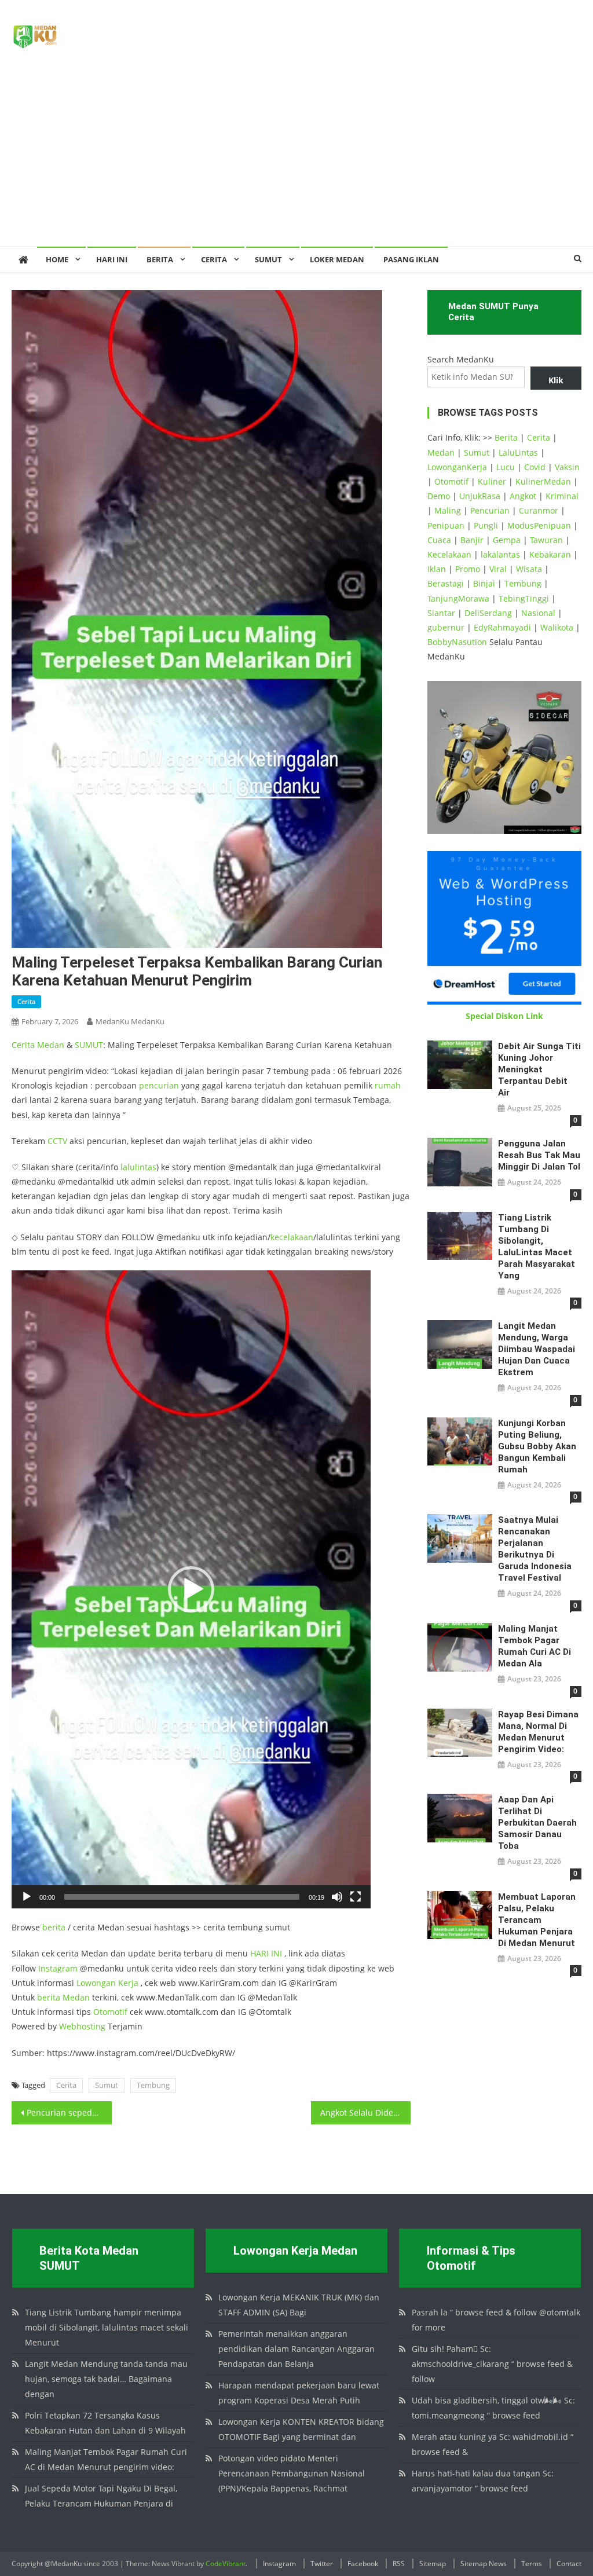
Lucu (506, 467)
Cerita (214, 259)
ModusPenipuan (539, 525)
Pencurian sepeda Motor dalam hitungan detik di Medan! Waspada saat (69, 2113)
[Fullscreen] (356, 1897)
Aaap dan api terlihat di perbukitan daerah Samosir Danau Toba (537, 1823)
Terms (532, 2564)
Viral (498, 569)
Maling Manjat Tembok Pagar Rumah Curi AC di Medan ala (535, 1646)
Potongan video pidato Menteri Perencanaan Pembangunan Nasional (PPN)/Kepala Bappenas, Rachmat (292, 2473)
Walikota (557, 627)
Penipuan (446, 525)
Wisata (529, 569)
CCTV (57, 1141)
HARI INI (266, 1953)
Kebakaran (550, 554)
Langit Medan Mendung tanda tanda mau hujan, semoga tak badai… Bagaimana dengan (106, 2379)
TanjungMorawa (458, 598)
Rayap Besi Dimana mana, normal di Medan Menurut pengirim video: (538, 1732)
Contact (569, 2564)
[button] (191, 1589)
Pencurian (490, 510)
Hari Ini (112, 259)
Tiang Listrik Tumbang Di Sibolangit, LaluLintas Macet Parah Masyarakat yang (537, 1247)
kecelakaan (292, 1237)
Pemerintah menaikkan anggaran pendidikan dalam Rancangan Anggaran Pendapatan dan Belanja (296, 2349)
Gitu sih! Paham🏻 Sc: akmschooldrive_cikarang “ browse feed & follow (492, 2364)
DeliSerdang (488, 613)
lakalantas (500, 554)
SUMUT (268, 259)
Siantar (441, 613)
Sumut (107, 2085)
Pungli (486, 525)
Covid (535, 467)
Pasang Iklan (411, 259)
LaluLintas (518, 452)
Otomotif (110, 2012)
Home (57, 259)
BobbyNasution (457, 642)
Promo (468, 569)
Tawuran (546, 540)
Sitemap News (484, 2564)
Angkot (523, 496)
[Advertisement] (296, 159)
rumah (388, 1085)
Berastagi (446, 583)
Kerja (128, 1983)
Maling (448, 510)
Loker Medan (337, 259)
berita (54, 1927)
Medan (51, 1045)
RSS (399, 2564)
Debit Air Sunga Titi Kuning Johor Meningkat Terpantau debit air (539, 1069)
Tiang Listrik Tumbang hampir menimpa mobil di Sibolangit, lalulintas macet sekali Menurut (107, 2327)
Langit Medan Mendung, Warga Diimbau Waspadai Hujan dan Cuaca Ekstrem (537, 1349)
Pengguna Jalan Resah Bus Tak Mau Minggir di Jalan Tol (539, 1155)
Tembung (153, 2085)
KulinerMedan (543, 481)
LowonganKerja (457, 467)
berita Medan (63, 1997)
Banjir (472, 540)
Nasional (538, 613)
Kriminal (562, 496)
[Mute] (337, 1897)
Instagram (58, 1968)
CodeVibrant (226, 2564)
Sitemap (433, 2564)
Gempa (507, 540)
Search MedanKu (461, 359)
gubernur (446, 627)
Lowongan (97, 1983)
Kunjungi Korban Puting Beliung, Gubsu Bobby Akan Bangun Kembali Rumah (537, 1446)
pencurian (159, 1085)
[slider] (182, 1897)
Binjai (484, 583)
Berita (160, 259)
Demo (439, 496)
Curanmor (539, 510)
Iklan (437, 569)
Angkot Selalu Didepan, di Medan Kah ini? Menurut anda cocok (365, 2113)
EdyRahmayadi (502, 627)
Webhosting (82, 2026)
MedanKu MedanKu (130, 1021)
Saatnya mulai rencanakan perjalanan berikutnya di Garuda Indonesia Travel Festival (535, 1549)
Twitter (322, 2564)
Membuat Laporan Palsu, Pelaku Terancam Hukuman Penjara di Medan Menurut (537, 1920)
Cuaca (439, 540)
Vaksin (567, 467)
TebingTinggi (524, 598)
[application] (191, 1589)
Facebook (363, 2564)
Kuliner (492, 481)
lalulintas (138, 1167)
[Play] (27, 1897)
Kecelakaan (449, 554)
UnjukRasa (480, 496)
